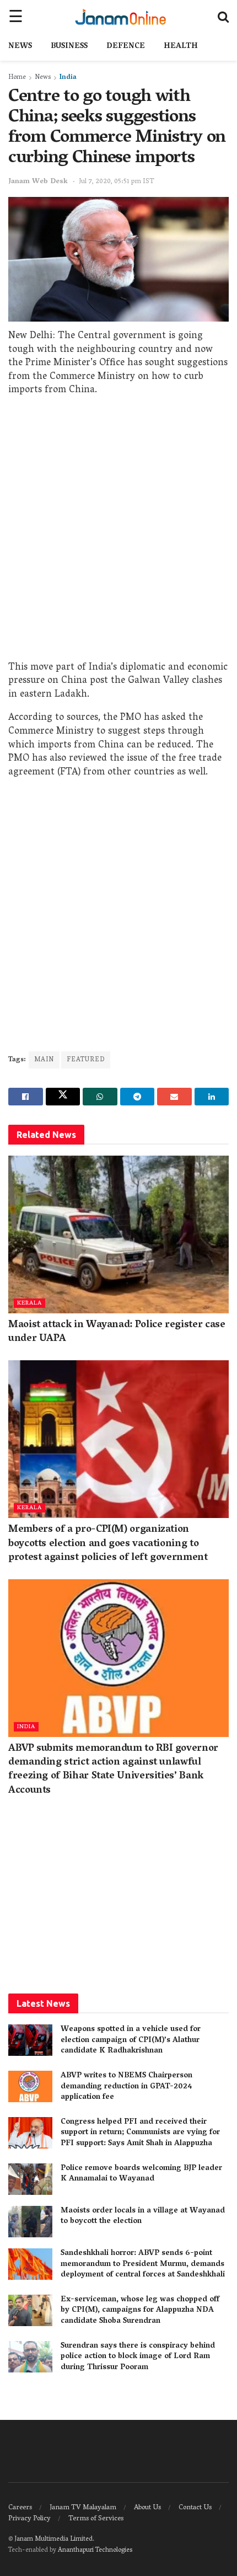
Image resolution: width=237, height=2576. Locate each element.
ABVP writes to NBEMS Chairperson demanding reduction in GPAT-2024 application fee (126, 2087)
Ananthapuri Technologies (95, 2550)
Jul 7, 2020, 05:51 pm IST (117, 182)
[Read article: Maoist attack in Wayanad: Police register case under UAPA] (118, 1234)
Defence (126, 47)
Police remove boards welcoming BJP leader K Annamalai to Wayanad (141, 2174)
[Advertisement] (118, 532)
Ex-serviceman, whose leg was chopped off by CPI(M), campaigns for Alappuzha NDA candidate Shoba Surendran (140, 2311)
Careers (20, 2508)
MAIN (44, 1060)
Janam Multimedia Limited (53, 2539)
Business (69, 47)
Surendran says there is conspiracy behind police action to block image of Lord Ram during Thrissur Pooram (138, 2357)
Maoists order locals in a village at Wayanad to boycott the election (143, 2217)
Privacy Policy (29, 2519)
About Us (147, 2508)
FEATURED (86, 1060)
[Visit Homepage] (120, 17)
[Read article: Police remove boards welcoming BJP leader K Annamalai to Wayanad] (30, 2179)
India (68, 78)
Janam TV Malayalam (83, 2508)
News (20, 47)
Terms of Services (96, 2519)
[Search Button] (223, 17)
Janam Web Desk (38, 182)
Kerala (29, 1303)
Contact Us (195, 2508)
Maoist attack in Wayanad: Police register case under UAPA (117, 1332)
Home (17, 78)
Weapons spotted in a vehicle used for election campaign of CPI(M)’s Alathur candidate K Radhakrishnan (131, 2040)
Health (181, 47)
